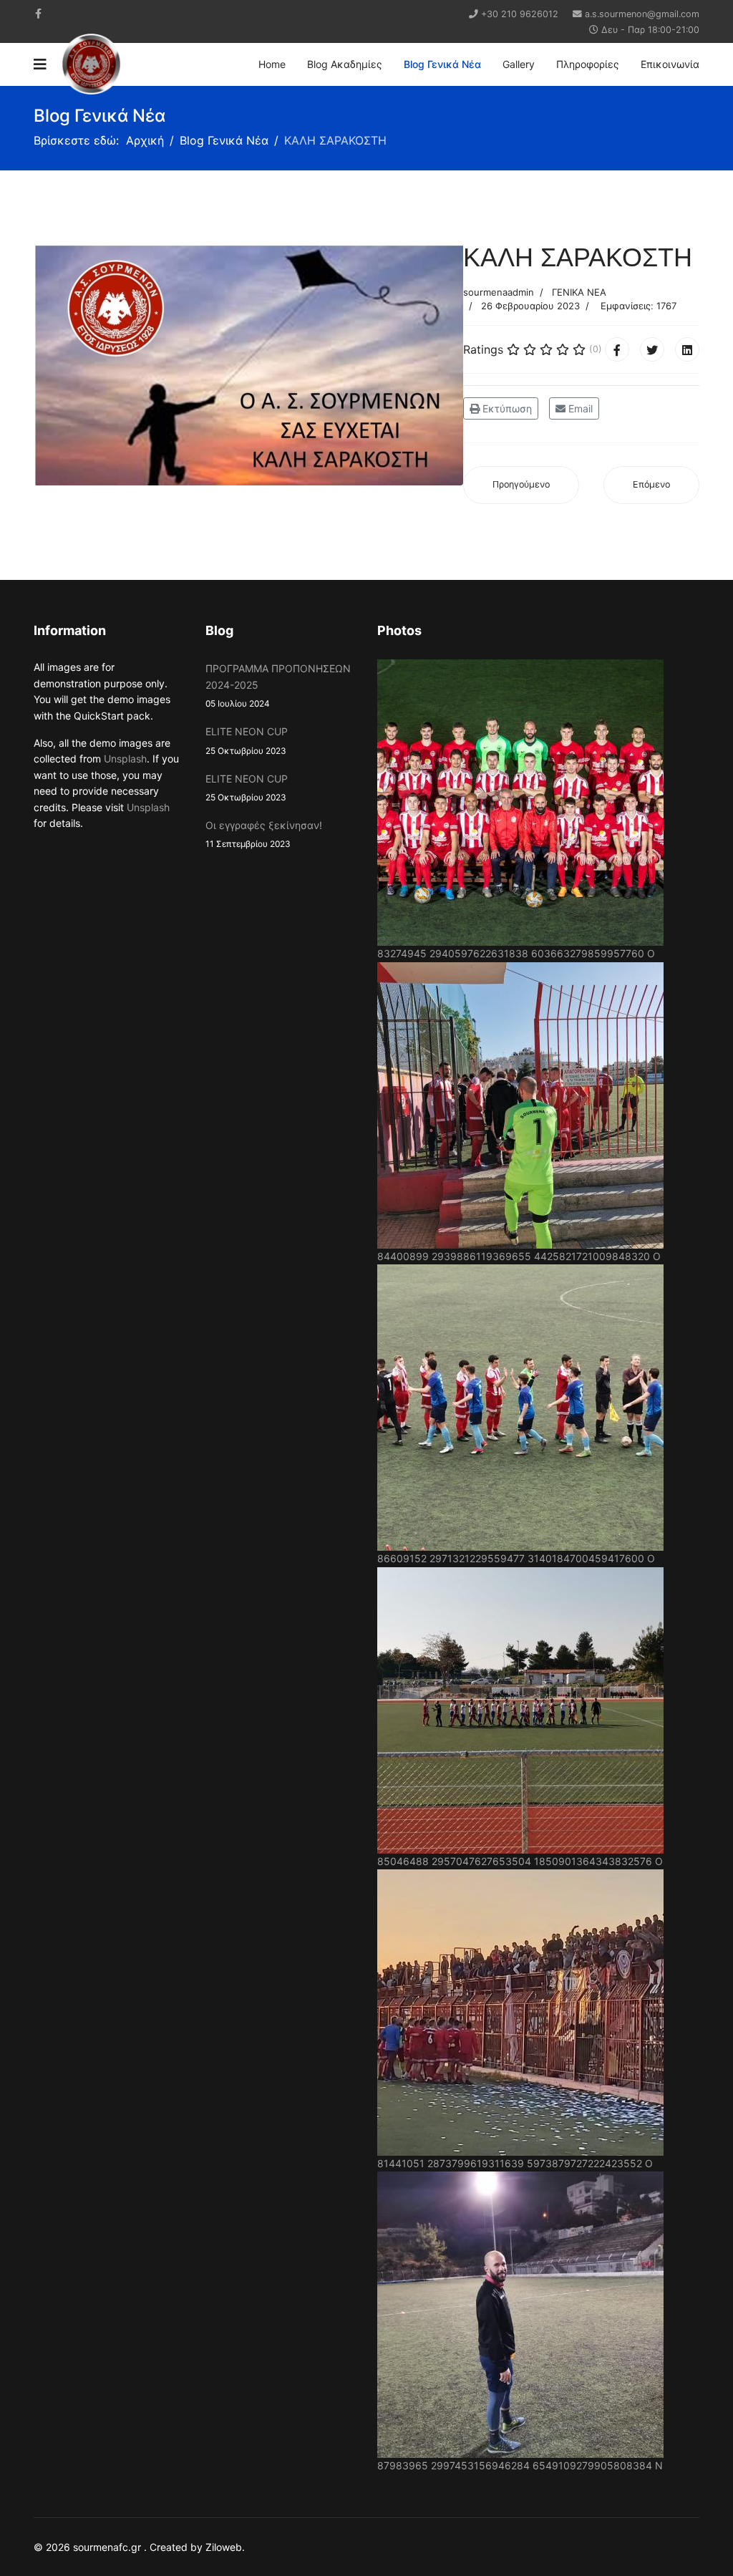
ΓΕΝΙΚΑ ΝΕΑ (579, 292)
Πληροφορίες (588, 64)
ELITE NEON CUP (247, 740)
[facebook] (38, 13)
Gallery (519, 64)
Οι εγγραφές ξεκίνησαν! (264, 834)
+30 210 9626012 (520, 14)
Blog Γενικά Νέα (442, 64)
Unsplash (125, 759)
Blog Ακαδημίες (345, 64)
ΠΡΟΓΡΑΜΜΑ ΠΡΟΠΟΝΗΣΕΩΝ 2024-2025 (278, 686)
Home (272, 64)
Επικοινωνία (670, 64)
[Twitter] (652, 349)
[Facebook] (617, 349)
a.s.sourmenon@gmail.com (642, 14)
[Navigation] (40, 64)
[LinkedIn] (687, 349)
